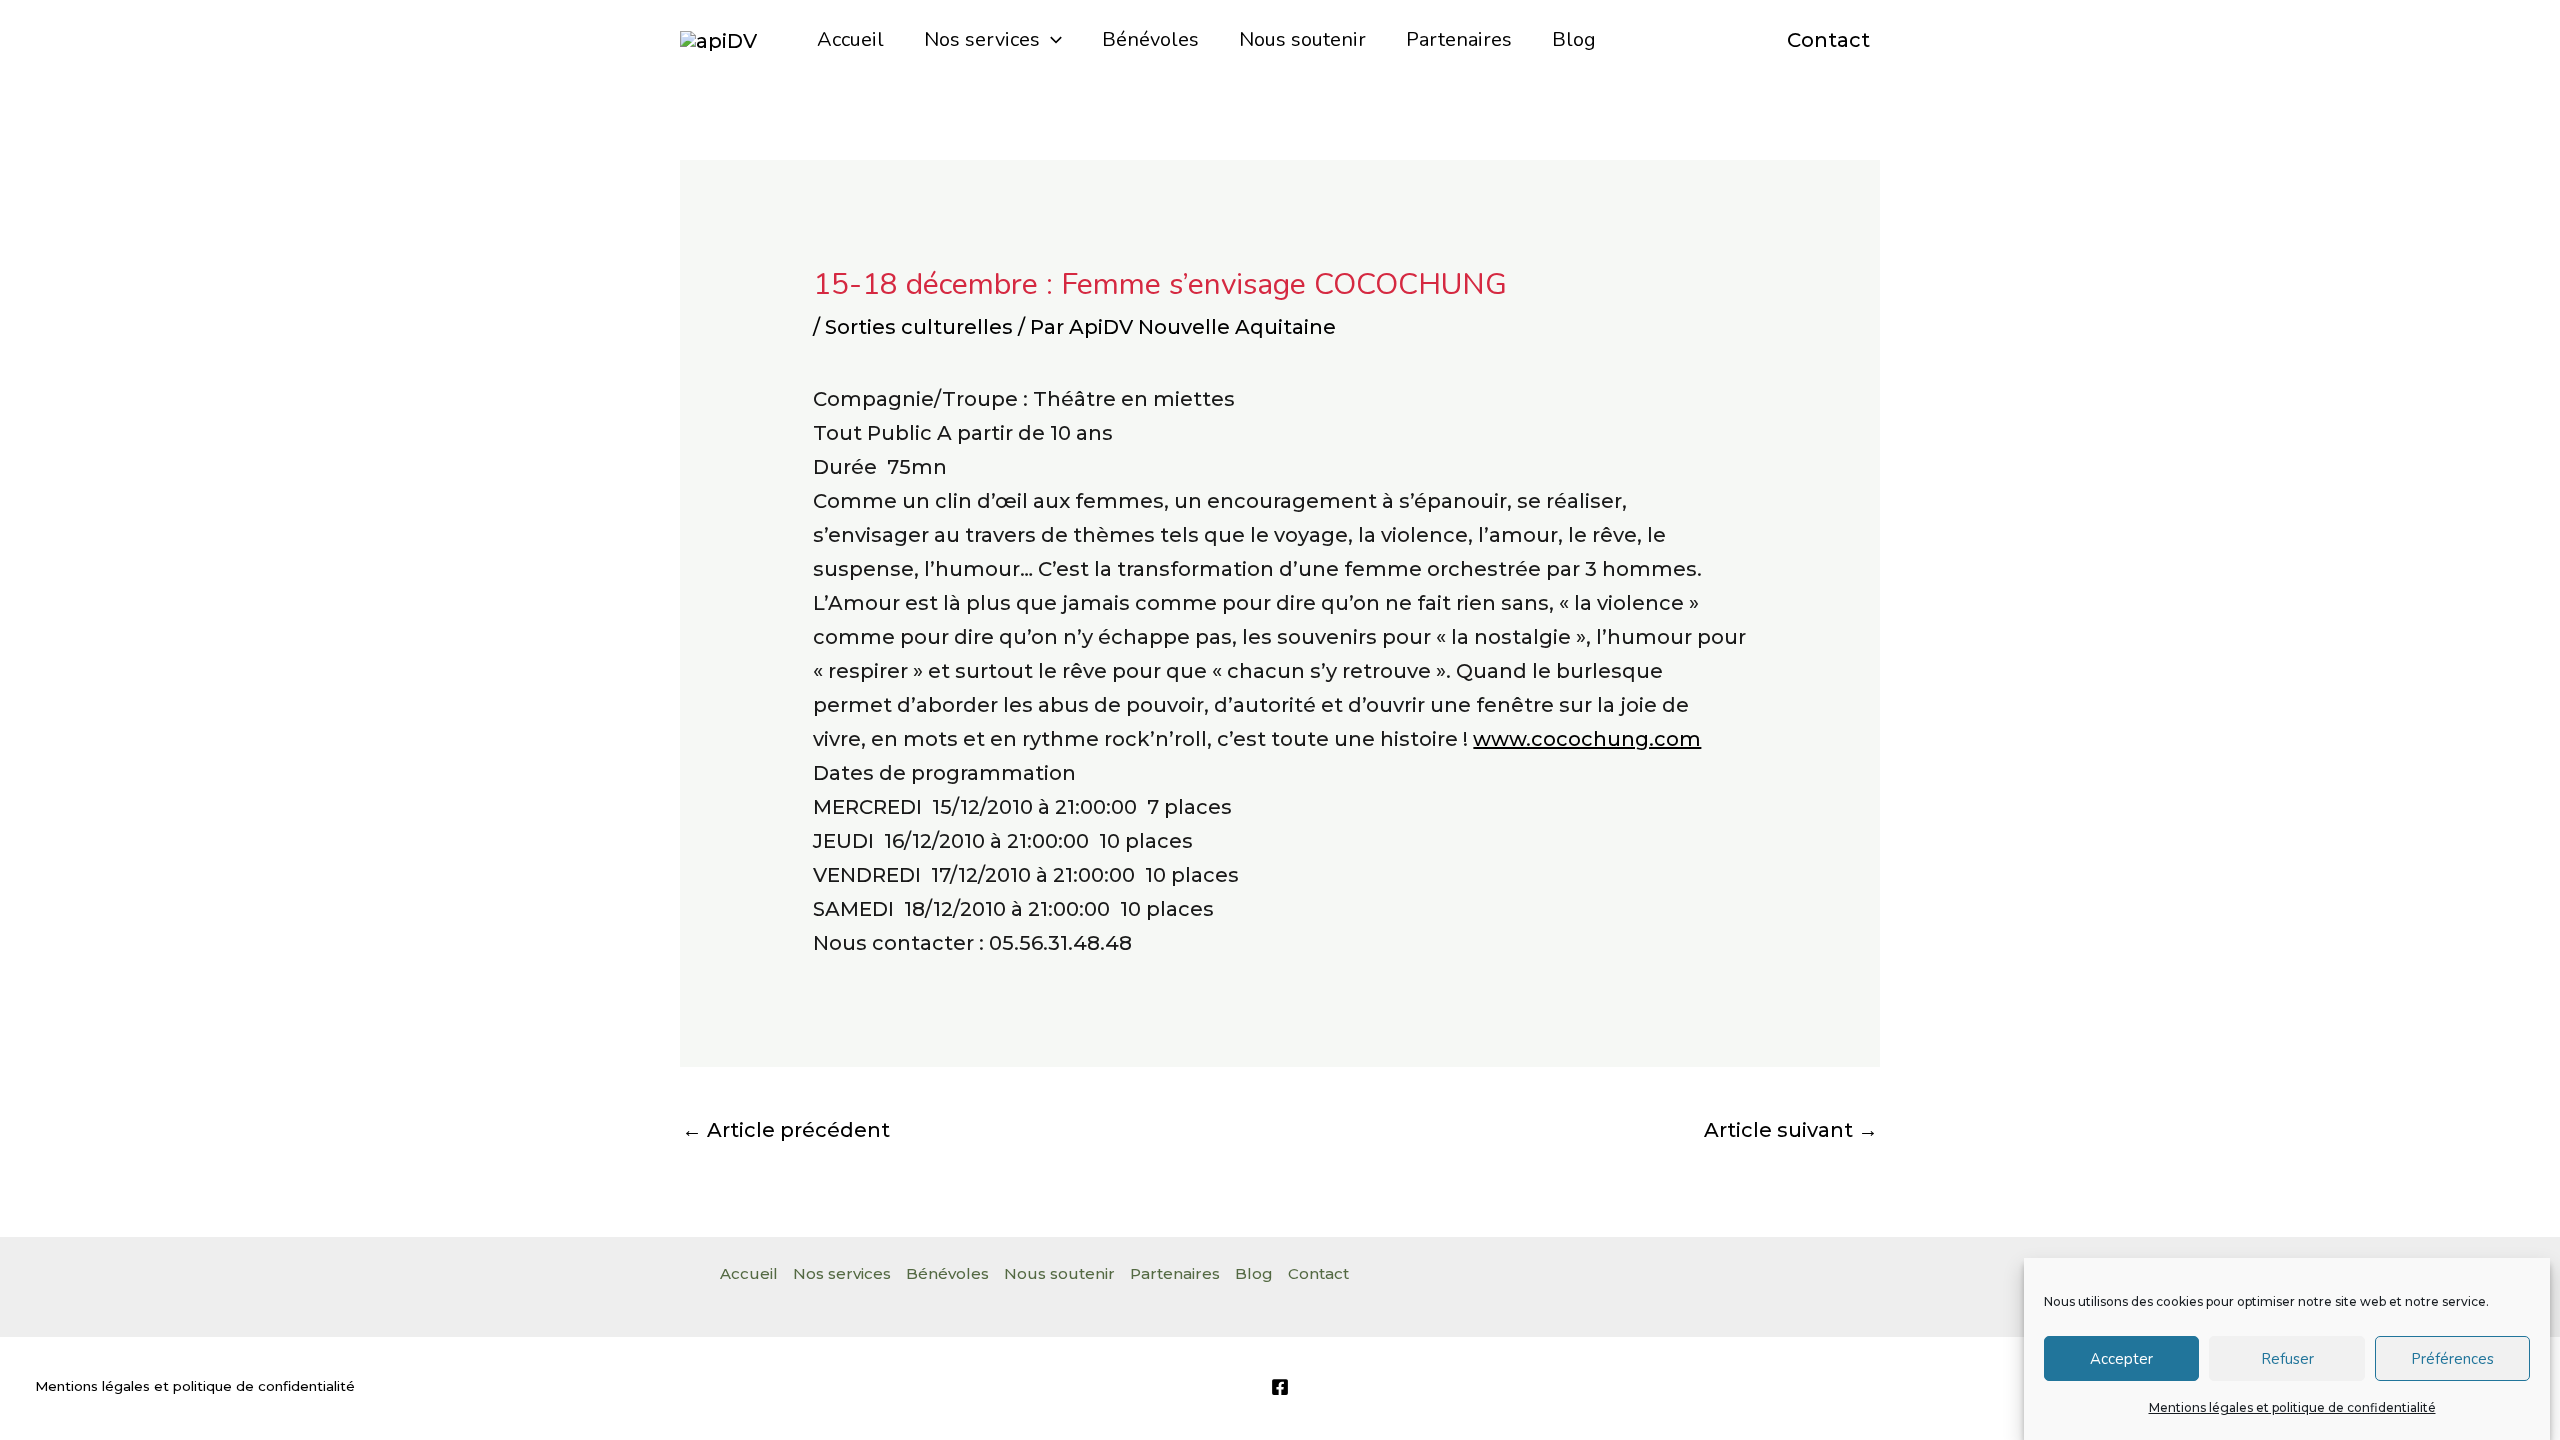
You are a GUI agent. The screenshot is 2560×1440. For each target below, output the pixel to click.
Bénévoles (1150, 39)
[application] (1051, 40)
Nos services (982, 39)
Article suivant (1791, 1130)
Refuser (2287, 1359)
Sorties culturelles (919, 327)
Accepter (2121, 1359)
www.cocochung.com (1587, 739)
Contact (1828, 40)
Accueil (850, 39)
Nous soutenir (1302, 39)
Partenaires (1459, 39)
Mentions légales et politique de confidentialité (2292, 1407)
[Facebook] (1280, 1387)
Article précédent (786, 1130)
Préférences (2452, 1359)
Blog (1574, 39)
